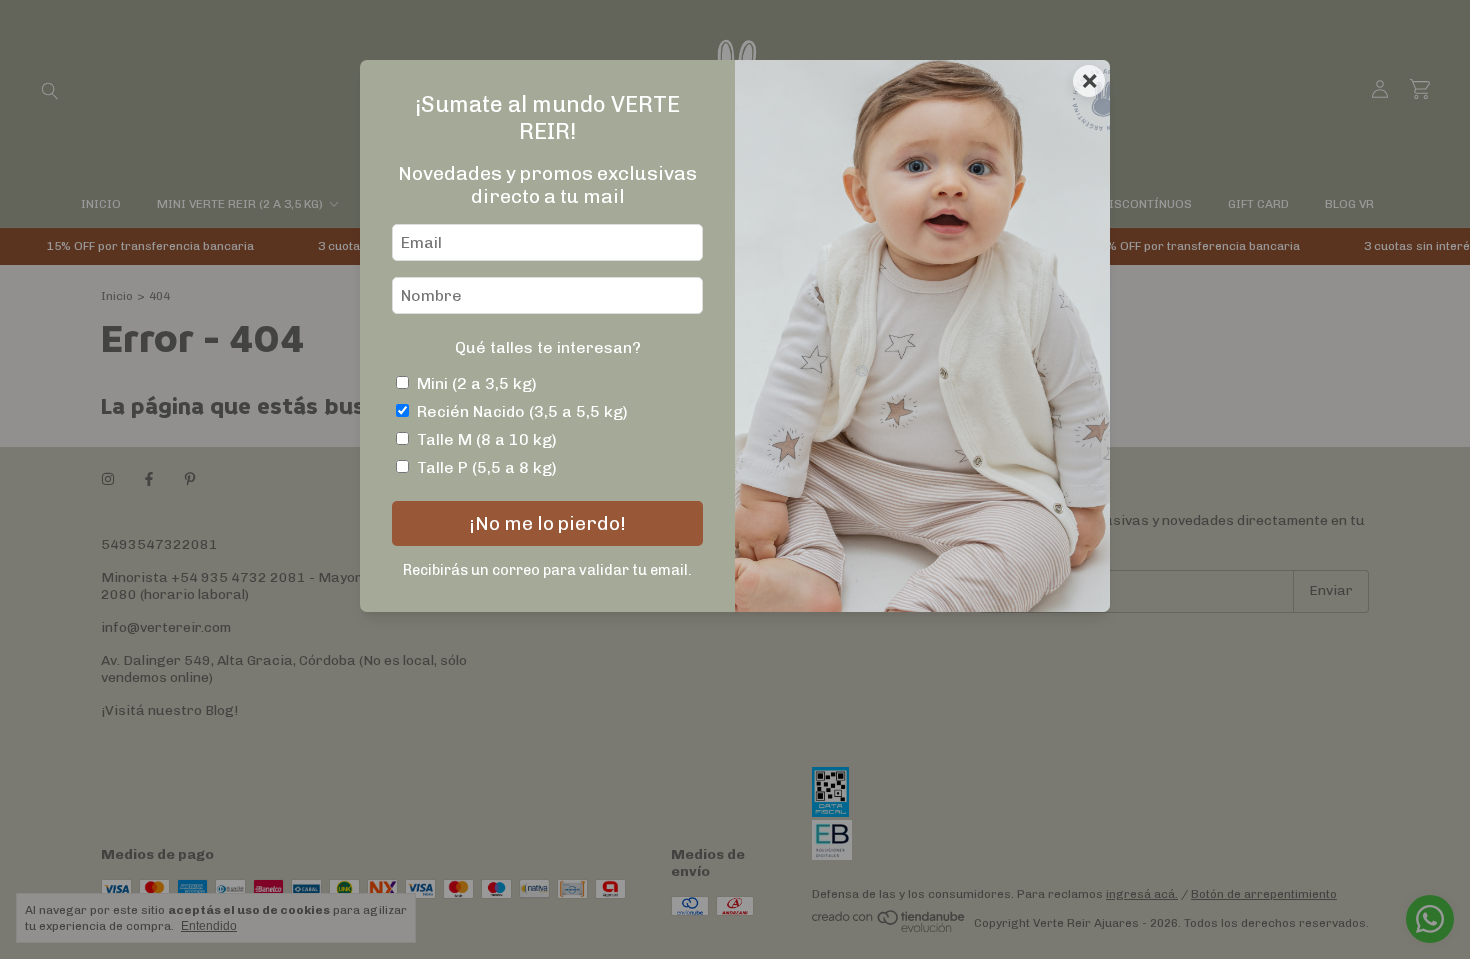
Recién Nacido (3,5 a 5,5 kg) (522, 411)
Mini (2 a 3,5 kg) (477, 383)
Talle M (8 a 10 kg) (487, 439)
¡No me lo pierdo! (547, 523)
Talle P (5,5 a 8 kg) (487, 467)
